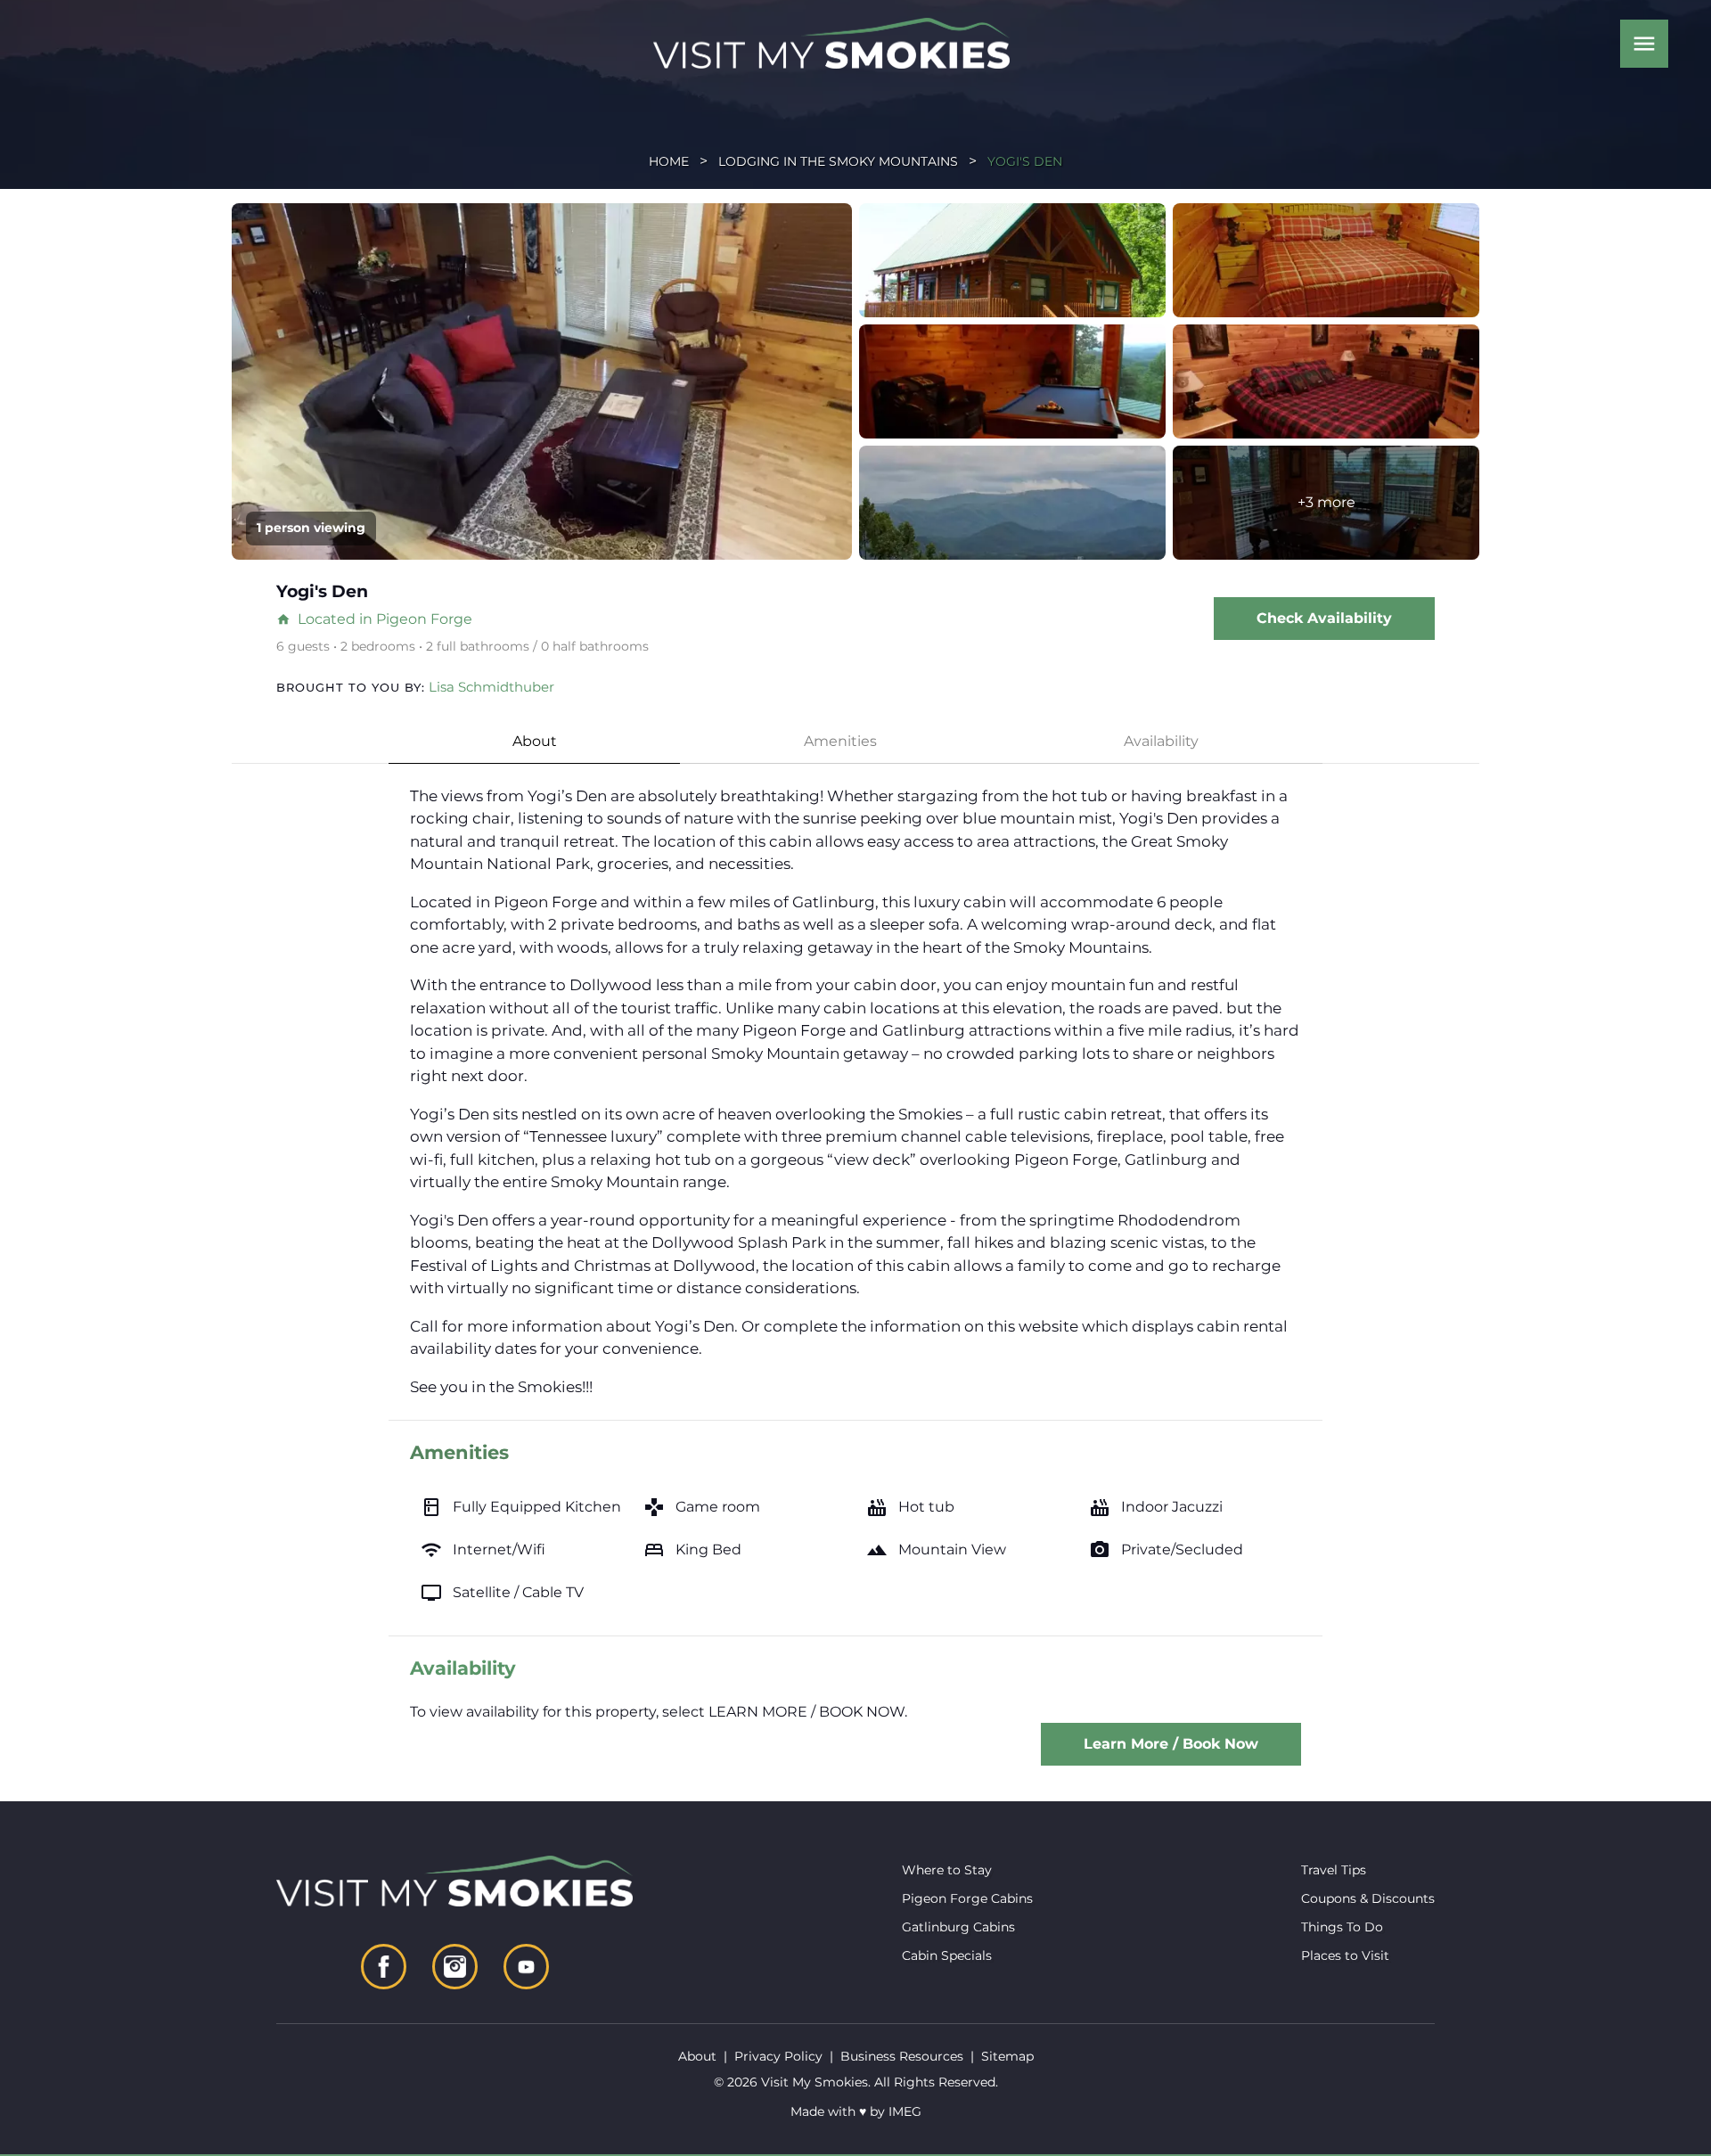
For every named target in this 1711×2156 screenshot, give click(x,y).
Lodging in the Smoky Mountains (838, 161)
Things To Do (1342, 1927)
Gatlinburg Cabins (958, 1927)
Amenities (840, 741)
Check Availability (1324, 618)
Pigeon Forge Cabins (967, 1898)
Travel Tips (1334, 1870)
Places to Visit (1345, 1955)
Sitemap (1007, 2056)
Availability (1161, 741)
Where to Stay (947, 1870)
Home (669, 161)
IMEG (905, 2111)
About (535, 741)
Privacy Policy (778, 2056)
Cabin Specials (947, 1955)
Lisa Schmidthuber (491, 687)
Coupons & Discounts (1368, 1898)
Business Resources (902, 2056)
